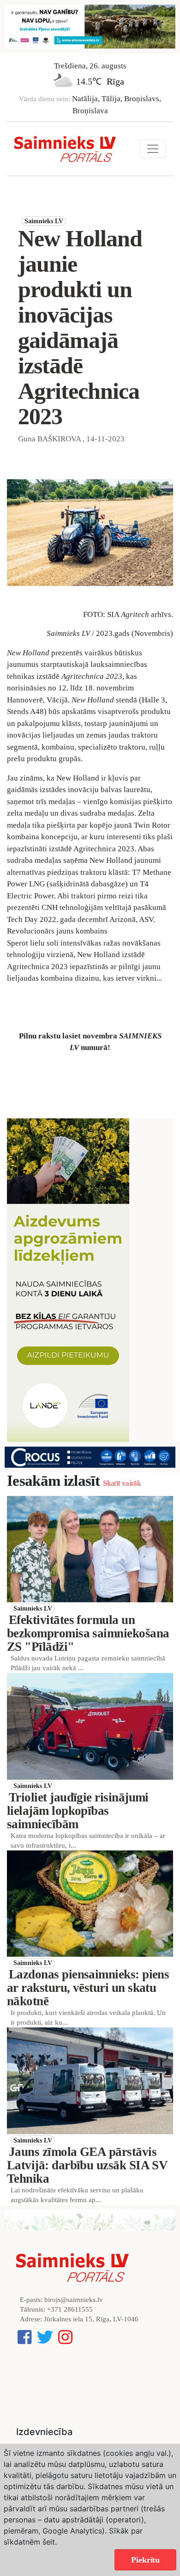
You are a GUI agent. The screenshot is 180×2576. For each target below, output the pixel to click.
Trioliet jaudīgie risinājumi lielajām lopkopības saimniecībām (78, 1811)
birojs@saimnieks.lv (74, 2300)
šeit (49, 2542)
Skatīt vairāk (122, 1483)
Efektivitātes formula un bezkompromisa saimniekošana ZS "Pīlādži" (88, 1633)
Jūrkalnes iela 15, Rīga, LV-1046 (91, 2319)
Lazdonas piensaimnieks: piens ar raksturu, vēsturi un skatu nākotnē (88, 1988)
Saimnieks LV (44, 221)
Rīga (115, 81)
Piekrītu (145, 2560)
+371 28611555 (70, 2309)
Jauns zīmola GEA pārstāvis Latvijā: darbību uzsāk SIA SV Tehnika (87, 2165)
